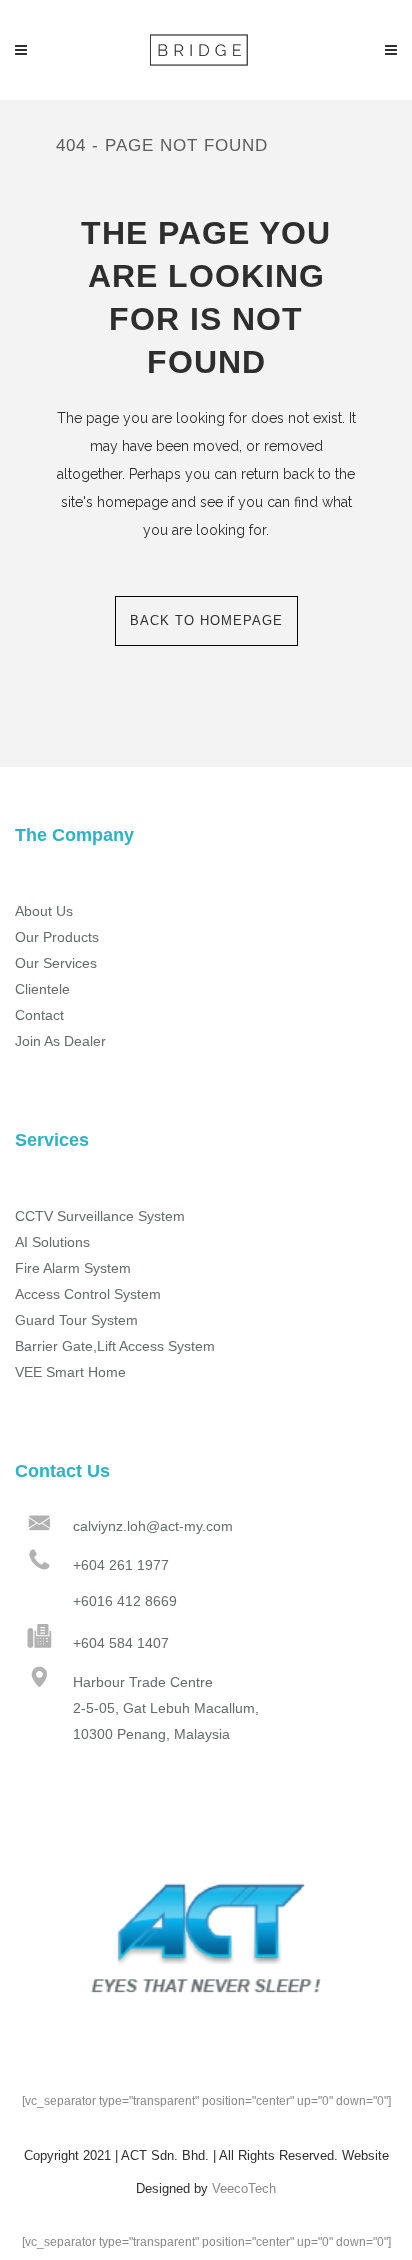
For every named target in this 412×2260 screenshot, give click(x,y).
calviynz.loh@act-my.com (153, 1526)
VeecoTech (244, 2188)
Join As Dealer (60, 1041)
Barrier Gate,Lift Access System (115, 1346)
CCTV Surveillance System (100, 1216)
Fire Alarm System (73, 1268)
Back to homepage (206, 620)
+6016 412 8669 (125, 1601)
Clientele (42, 989)
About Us (44, 911)
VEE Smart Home (70, 1372)
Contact (39, 1015)
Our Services (56, 963)
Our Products (57, 937)
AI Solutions (52, 1242)
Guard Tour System (76, 1320)
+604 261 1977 (121, 1565)
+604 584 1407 (121, 1643)
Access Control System (88, 1294)
